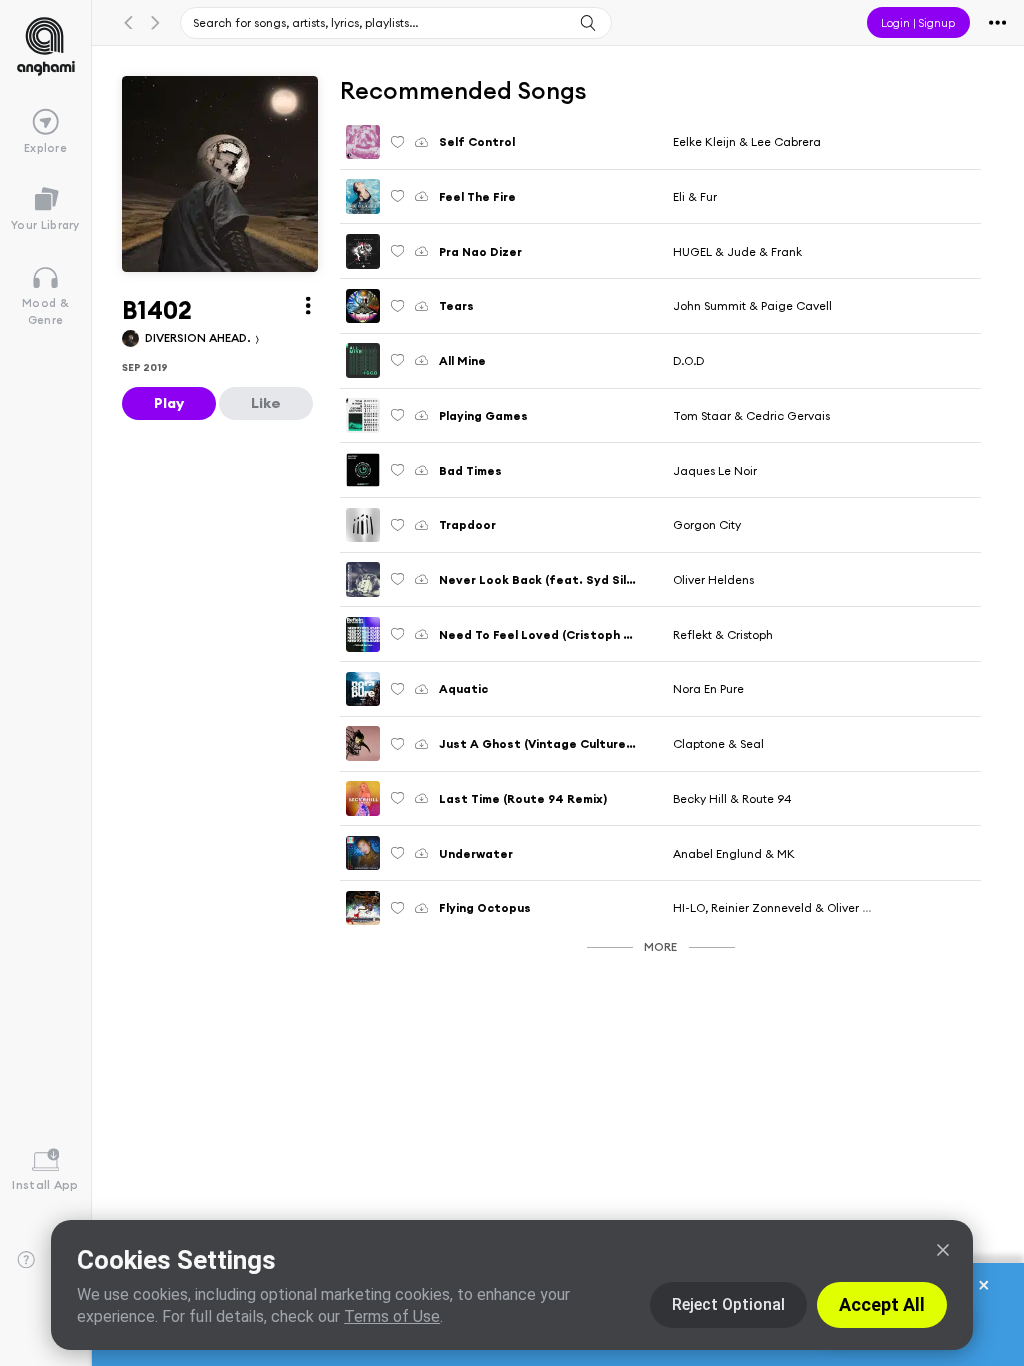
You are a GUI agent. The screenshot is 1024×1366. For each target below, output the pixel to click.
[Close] (943, 1250)
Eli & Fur (695, 196)
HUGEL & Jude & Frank (737, 251)
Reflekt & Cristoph (723, 634)
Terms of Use (392, 1316)
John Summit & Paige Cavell (752, 305)
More (660, 946)
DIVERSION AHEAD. (199, 337)
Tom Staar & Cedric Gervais (751, 415)
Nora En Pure (708, 688)
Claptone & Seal (718, 743)
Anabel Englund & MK (734, 853)
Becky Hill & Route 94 (732, 798)
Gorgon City (707, 524)
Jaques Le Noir (715, 470)
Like (266, 403)
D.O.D (688, 360)
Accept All (882, 1304)
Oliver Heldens (713, 579)
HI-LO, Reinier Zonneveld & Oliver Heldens (790, 907)
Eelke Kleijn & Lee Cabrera (747, 141)
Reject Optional (728, 1304)
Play (169, 403)
